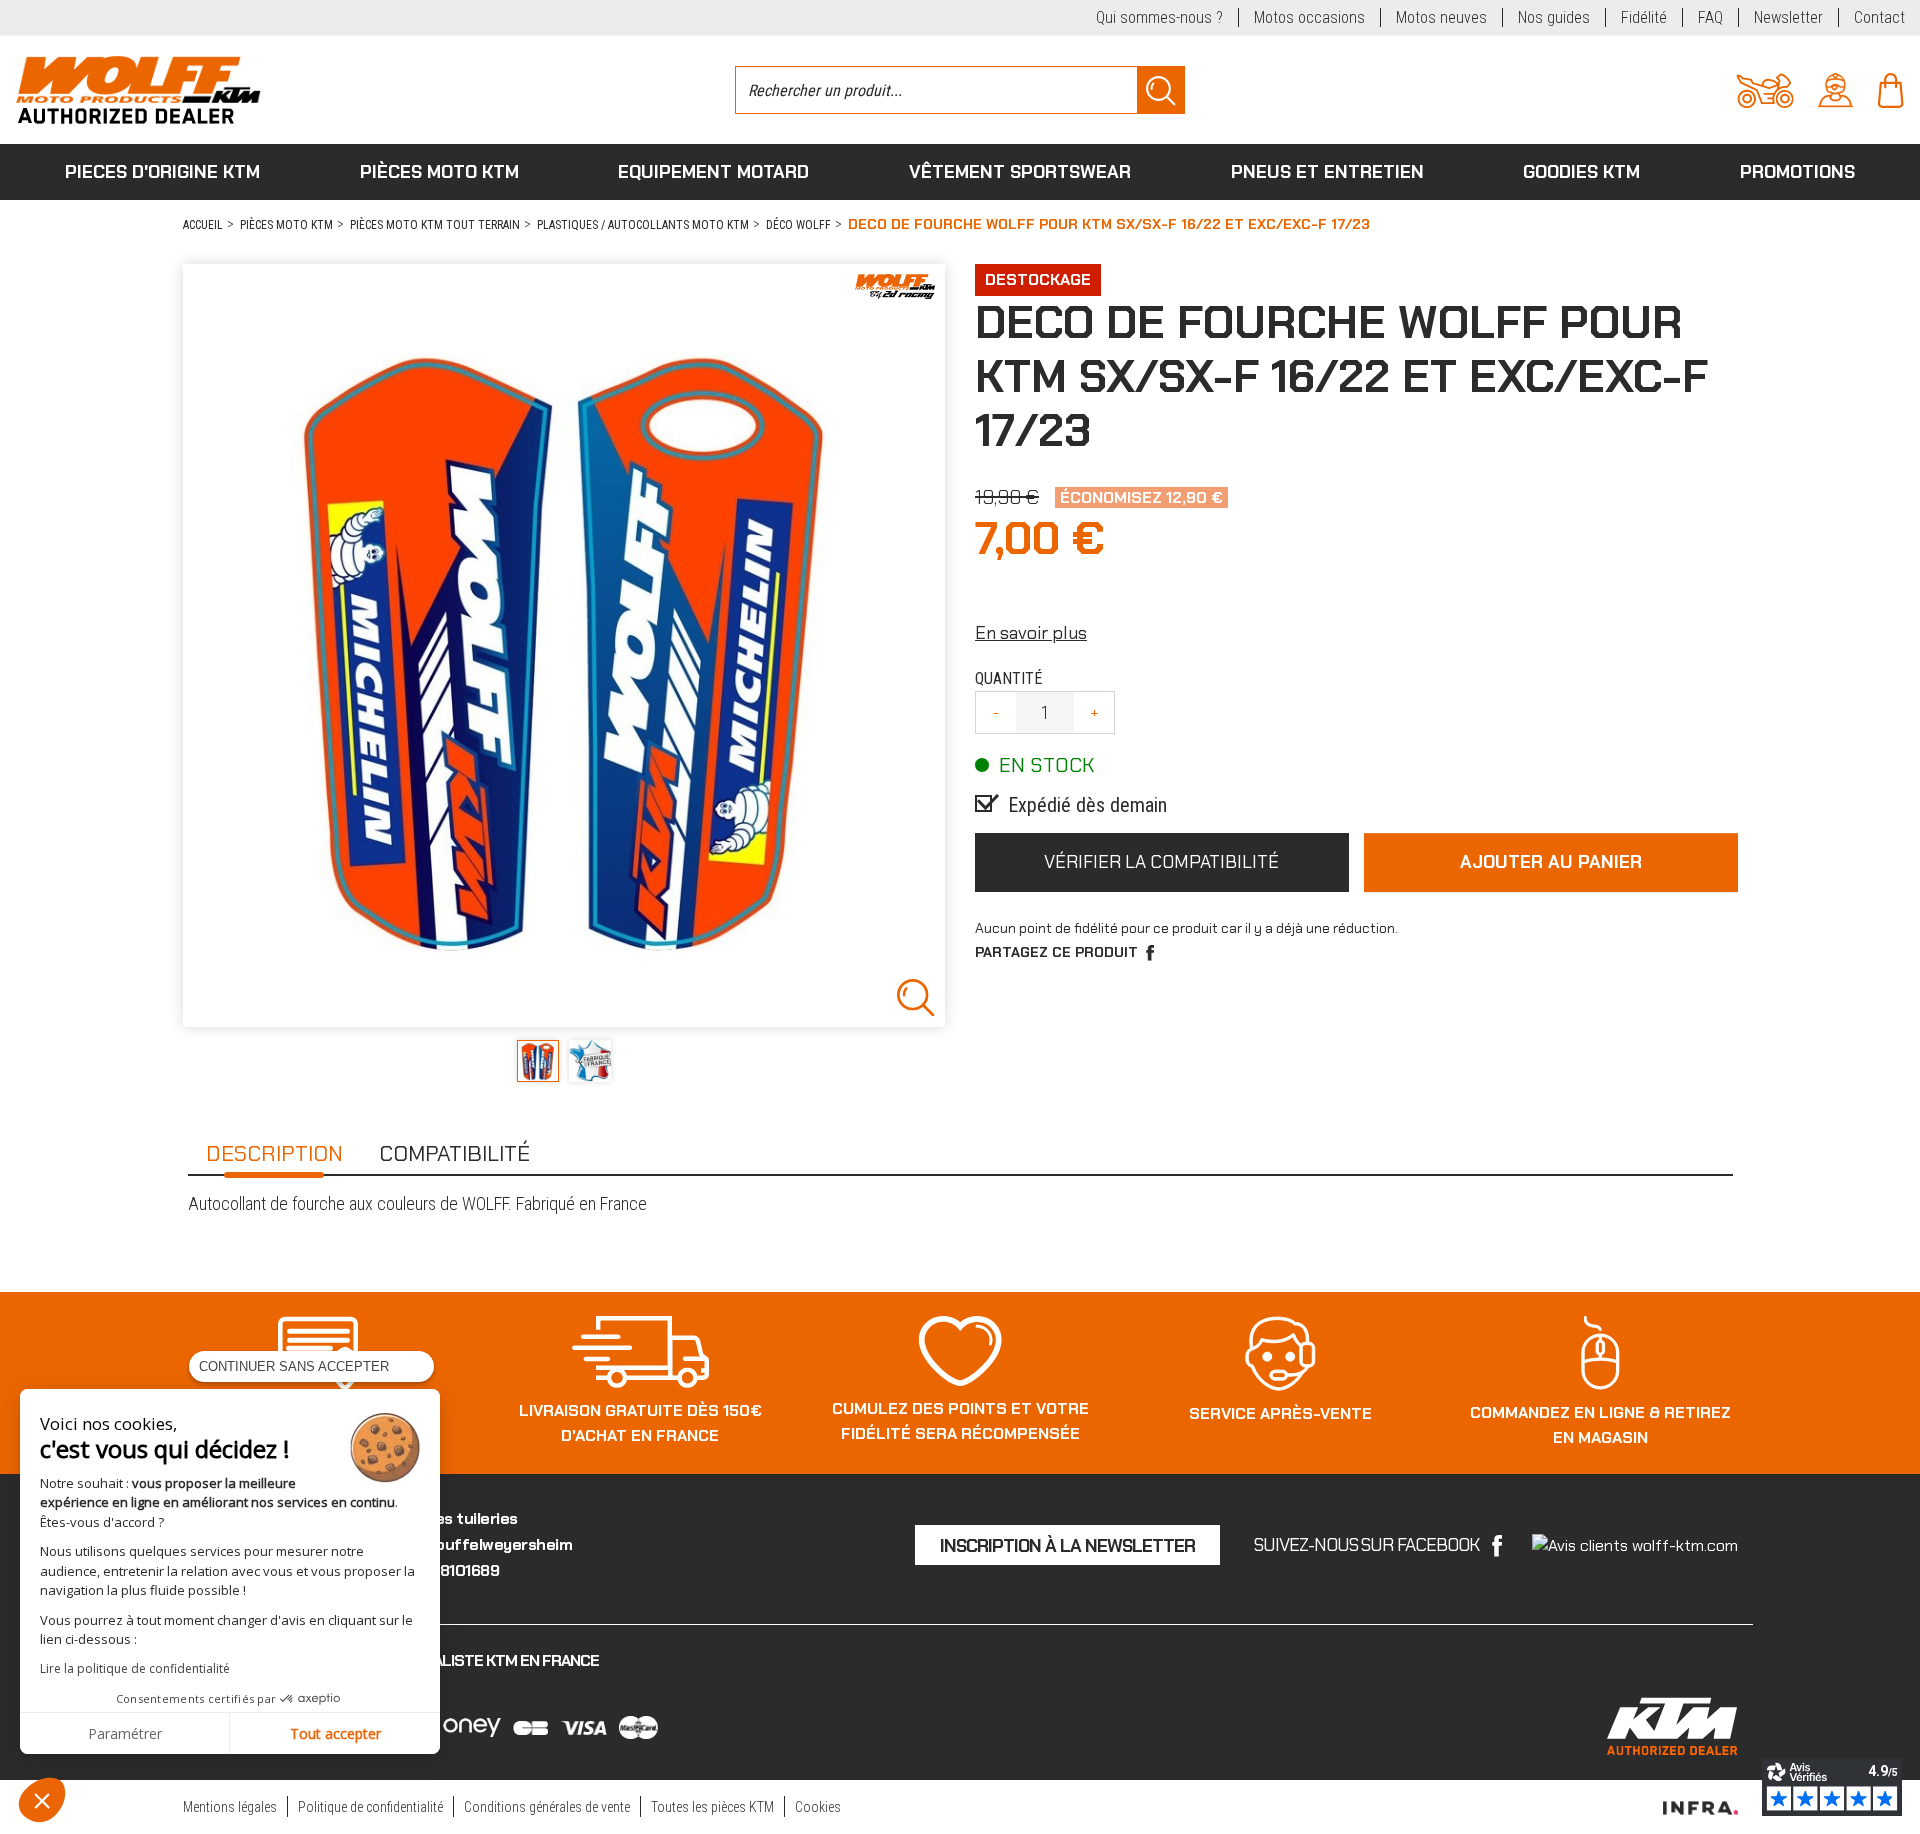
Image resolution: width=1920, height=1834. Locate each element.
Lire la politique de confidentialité (135, 1668)
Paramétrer (125, 1733)
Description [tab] (274, 1153)
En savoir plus (1031, 633)
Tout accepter (335, 1733)
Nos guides (1554, 17)
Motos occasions (1309, 17)
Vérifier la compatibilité (1161, 862)
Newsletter (1788, 17)
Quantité (1008, 678)
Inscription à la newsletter (1067, 1546)
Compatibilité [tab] (454, 1153)
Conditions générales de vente (547, 1807)
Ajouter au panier (1551, 862)
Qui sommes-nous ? (1159, 17)
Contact (1879, 17)
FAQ (1710, 17)
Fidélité (1644, 17)
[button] (42, 1800)
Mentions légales (230, 1807)
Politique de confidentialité (370, 1807)
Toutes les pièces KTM (712, 1807)
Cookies (818, 1807)
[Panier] (1890, 88)
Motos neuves (1441, 17)
